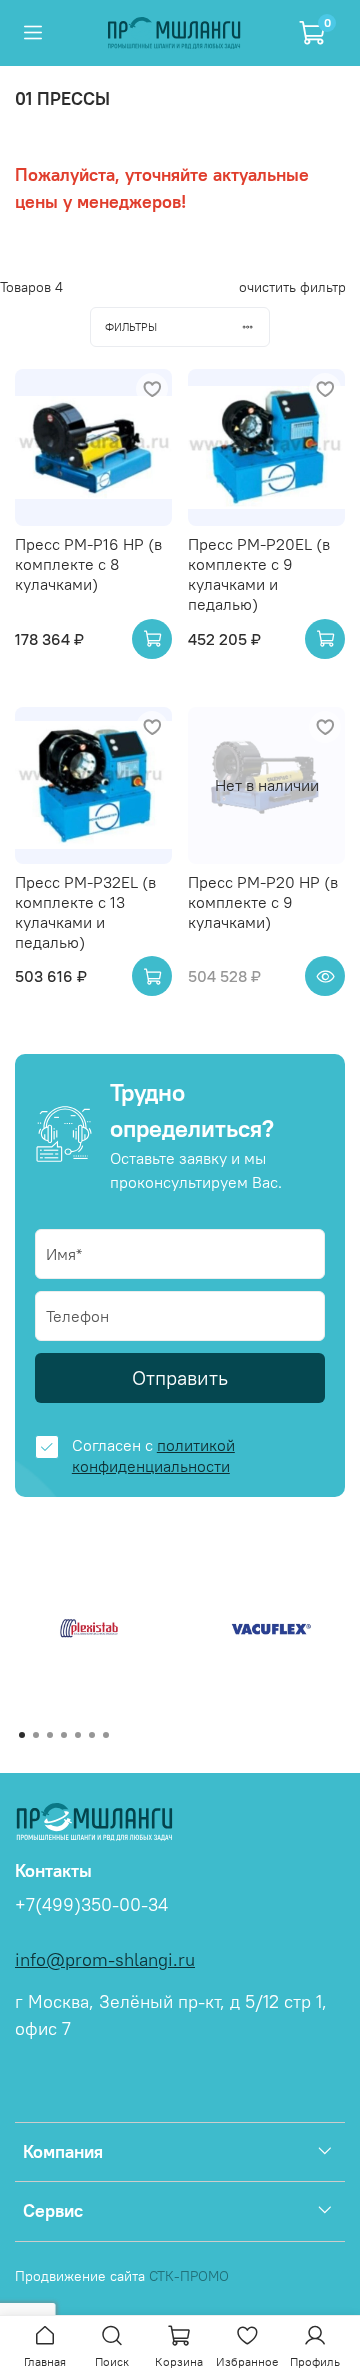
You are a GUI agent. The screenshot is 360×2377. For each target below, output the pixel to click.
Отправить (180, 1377)
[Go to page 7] (106, 1735)
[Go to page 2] (36, 1735)
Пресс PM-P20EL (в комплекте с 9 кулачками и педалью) (259, 574)
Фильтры (131, 327)
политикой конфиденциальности (153, 1455)
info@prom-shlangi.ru (105, 1960)
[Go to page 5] (78, 1735)
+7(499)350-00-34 (91, 1905)
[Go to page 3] (50, 1735)
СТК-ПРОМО (189, 2276)
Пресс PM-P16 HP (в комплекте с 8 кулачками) (88, 564)
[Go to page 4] (64, 1735)
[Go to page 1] (22, 1735)
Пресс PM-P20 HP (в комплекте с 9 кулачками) (263, 902)
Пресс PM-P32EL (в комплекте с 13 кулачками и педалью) (85, 912)
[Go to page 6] (92, 1735)
